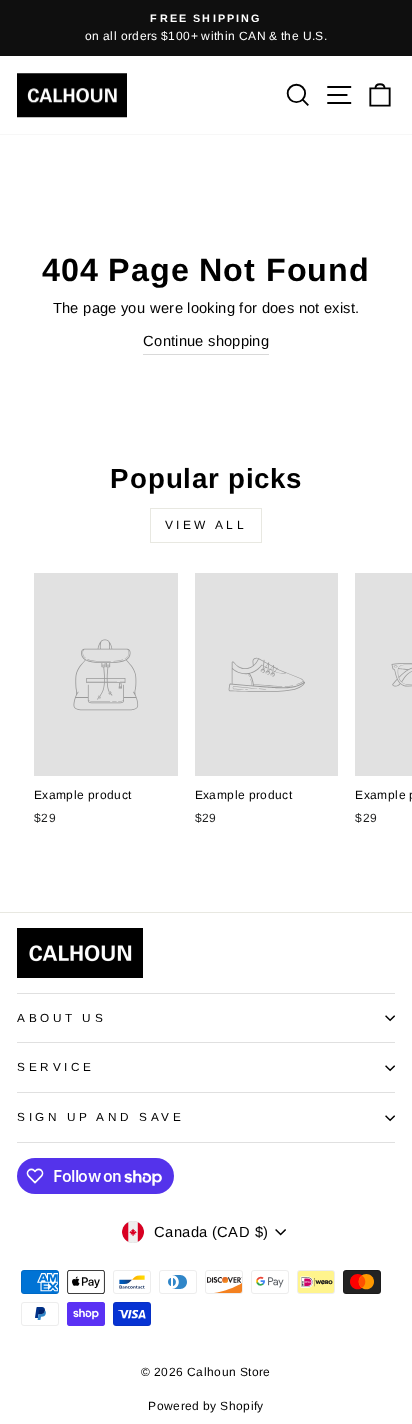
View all (206, 525)
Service (56, 1066)
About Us (61, 1017)
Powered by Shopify (206, 1406)
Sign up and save (101, 1116)
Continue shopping (206, 341)
